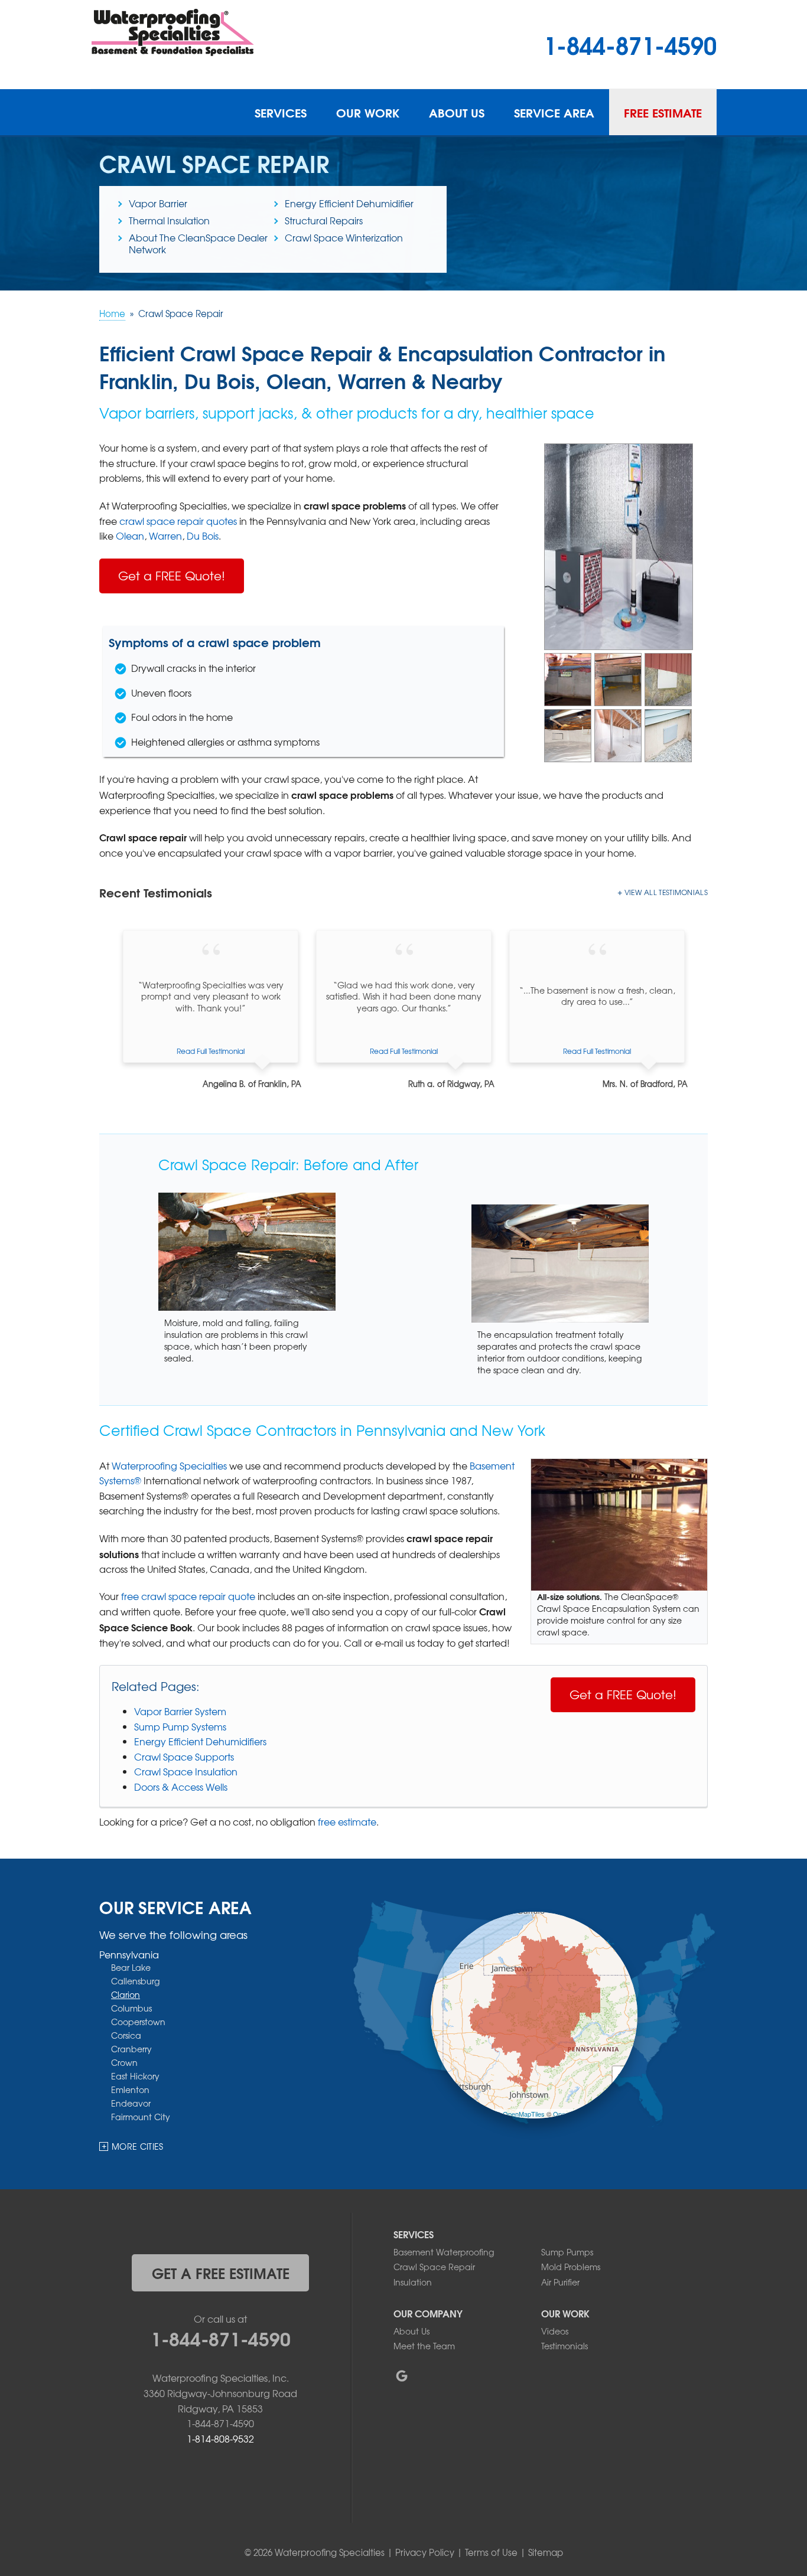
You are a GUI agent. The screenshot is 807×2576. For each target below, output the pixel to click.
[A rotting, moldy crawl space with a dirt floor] (618, 678)
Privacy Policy (425, 2552)
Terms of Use (491, 2552)
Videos (555, 2331)
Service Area (554, 112)
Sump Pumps (567, 2252)
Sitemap (546, 2552)
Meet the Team (424, 2346)
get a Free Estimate (221, 2273)
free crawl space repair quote (188, 1596)
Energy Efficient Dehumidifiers (200, 1741)
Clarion (126, 1994)
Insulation (413, 2282)
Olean (130, 536)
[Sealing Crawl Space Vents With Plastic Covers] (668, 734)
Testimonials (564, 2346)
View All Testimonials (666, 892)
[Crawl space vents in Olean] (668, 678)
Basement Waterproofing (444, 2252)
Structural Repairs (324, 220)
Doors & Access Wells (181, 1787)
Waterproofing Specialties (169, 1465)
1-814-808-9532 (220, 2438)
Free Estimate (663, 112)
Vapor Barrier (158, 203)
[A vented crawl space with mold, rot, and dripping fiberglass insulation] (568, 678)
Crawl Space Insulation (186, 1771)
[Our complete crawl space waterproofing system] (619, 546)
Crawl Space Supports (184, 1756)
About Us (457, 112)
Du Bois (203, 536)
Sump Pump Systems (180, 1726)
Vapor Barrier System (180, 1711)
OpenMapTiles (524, 2114)
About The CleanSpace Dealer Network (198, 243)
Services (281, 112)
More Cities (138, 2146)
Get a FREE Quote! (172, 575)
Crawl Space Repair (434, 2267)
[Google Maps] (402, 2376)
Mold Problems (571, 2267)
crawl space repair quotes (178, 521)
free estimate (347, 1821)
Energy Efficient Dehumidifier (349, 203)
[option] (211, 1010)
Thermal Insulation (169, 220)
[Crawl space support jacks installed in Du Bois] (618, 734)
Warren (165, 536)
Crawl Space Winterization (344, 237)
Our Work (368, 112)
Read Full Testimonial (211, 1051)
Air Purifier (560, 2282)
